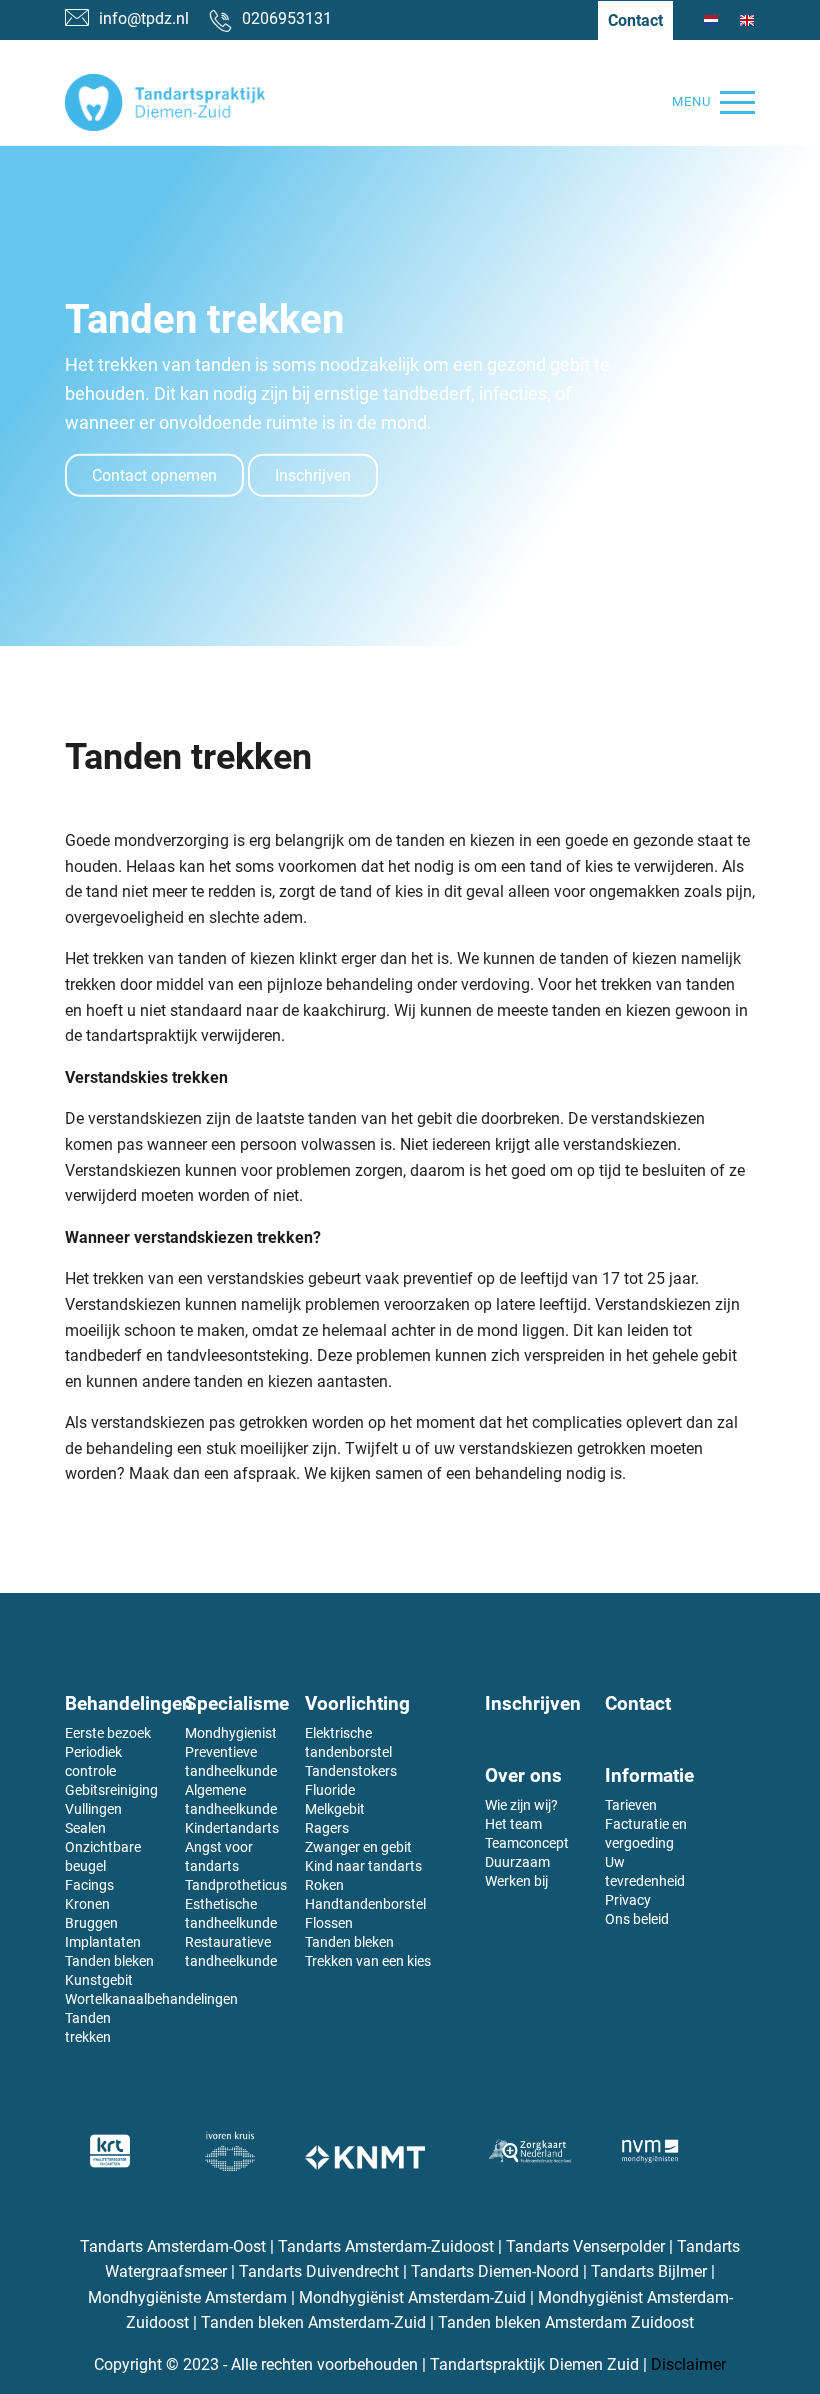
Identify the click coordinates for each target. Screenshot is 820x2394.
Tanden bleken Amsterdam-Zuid (313, 2322)
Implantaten (103, 1942)
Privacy (628, 1900)
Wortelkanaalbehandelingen (151, 1999)
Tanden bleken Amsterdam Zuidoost (566, 2322)
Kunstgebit (99, 1980)
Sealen (85, 1828)
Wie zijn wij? (521, 1805)
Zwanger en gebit (358, 1847)
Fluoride (330, 1790)
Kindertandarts (232, 1828)
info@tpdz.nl (144, 18)
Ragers (327, 1828)
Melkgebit (335, 1809)
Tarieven (631, 1805)
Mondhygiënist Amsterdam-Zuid (412, 2297)
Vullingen (93, 1809)
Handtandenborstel (365, 1904)
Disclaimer (688, 2364)
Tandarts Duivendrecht (319, 2271)
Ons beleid (637, 1919)
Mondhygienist (231, 1733)
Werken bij (516, 1881)
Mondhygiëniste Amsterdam (187, 2297)
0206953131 (287, 18)
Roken (324, 1885)
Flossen (329, 1923)
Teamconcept (527, 1843)
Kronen (87, 1904)
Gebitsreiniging (111, 1790)
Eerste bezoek (108, 1733)
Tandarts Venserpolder (585, 2246)
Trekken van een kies (368, 1961)
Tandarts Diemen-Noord (495, 2271)
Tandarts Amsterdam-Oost (175, 2246)
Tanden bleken (109, 1961)
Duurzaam (517, 1862)
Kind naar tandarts (363, 1866)
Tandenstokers (351, 1771)
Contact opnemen (154, 475)
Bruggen (91, 1923)
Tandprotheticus (236, 1885)
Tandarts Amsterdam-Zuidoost (386, 2246)
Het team (513, 1824)
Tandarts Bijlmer (649, 2271)
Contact (635, 20)
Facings (89, 1885)
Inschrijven (313, 475)
